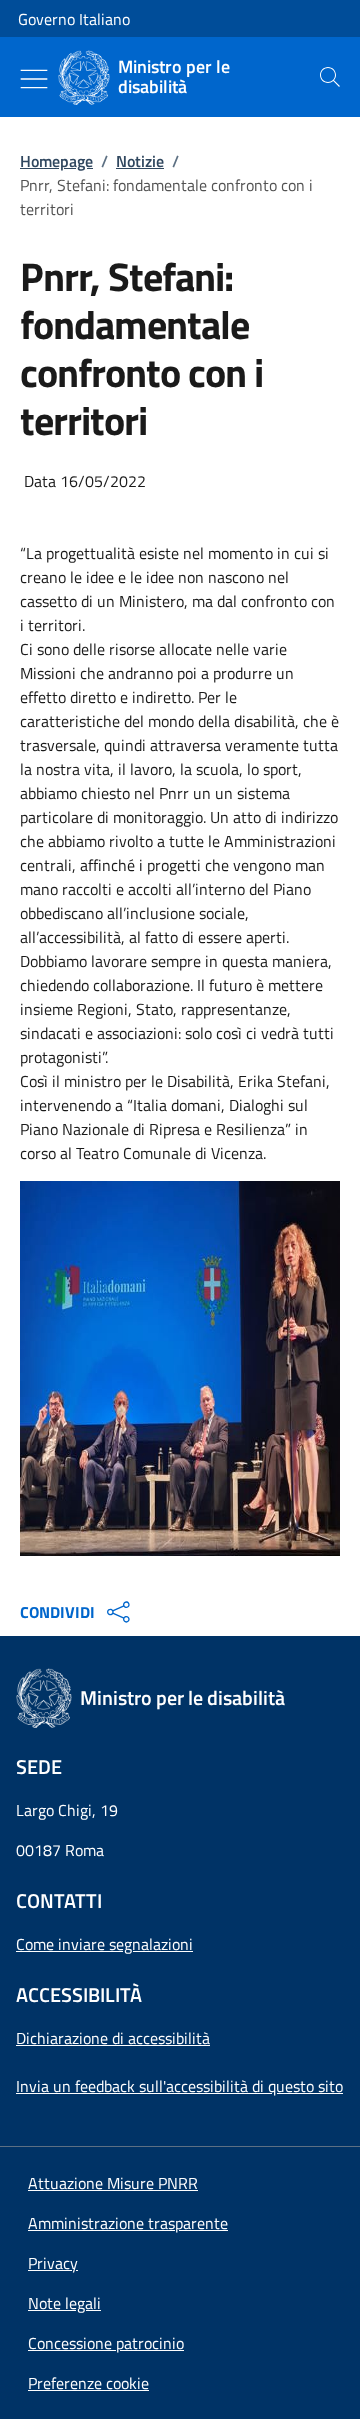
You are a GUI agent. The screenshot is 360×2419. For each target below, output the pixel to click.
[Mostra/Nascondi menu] (34, 79)
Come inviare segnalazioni (104, 1944)
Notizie (140, 161)
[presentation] (330, 77)
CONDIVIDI (57, 1612)
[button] (88, 2383)
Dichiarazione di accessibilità (113, 2038)
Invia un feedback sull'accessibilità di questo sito (179, 2086)
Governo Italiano (74, 19)
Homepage (56, 161)
